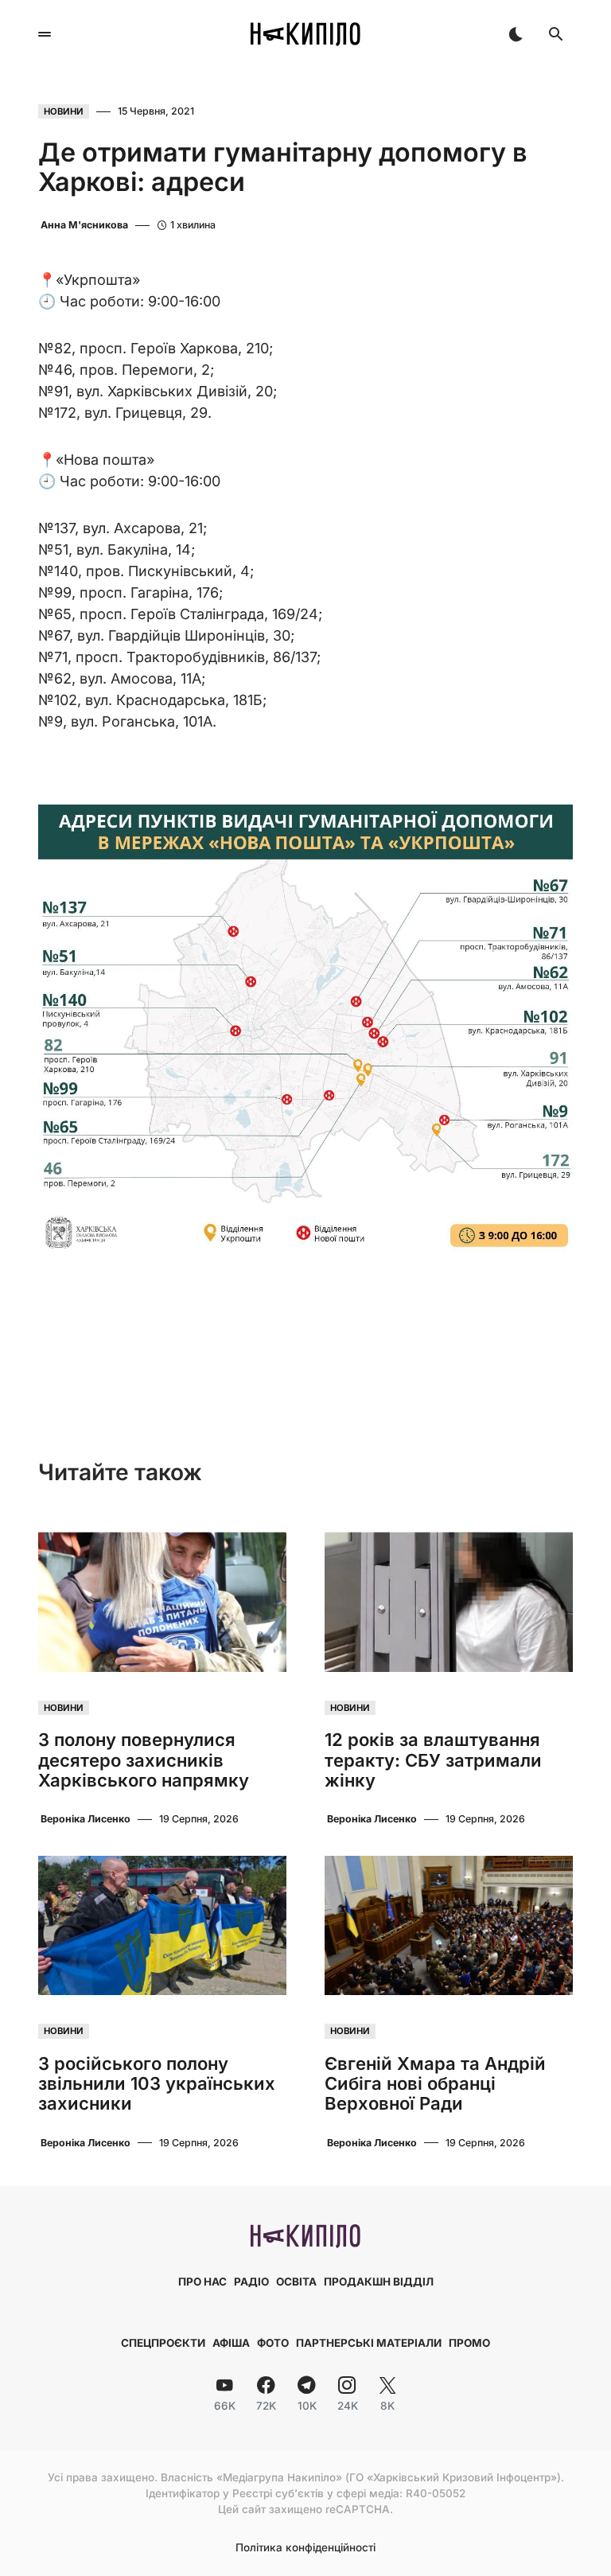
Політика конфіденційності (305, 2548)
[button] (45, 34)
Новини (64, 111)
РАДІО (251, 2282)
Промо (469, 2343)
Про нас (202, 2282)
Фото (273, 2343)
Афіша (231, 2343)
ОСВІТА (296, 2282)
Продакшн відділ (379, 2282)
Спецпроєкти (163, 2343)
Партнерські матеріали (369, 2343)
